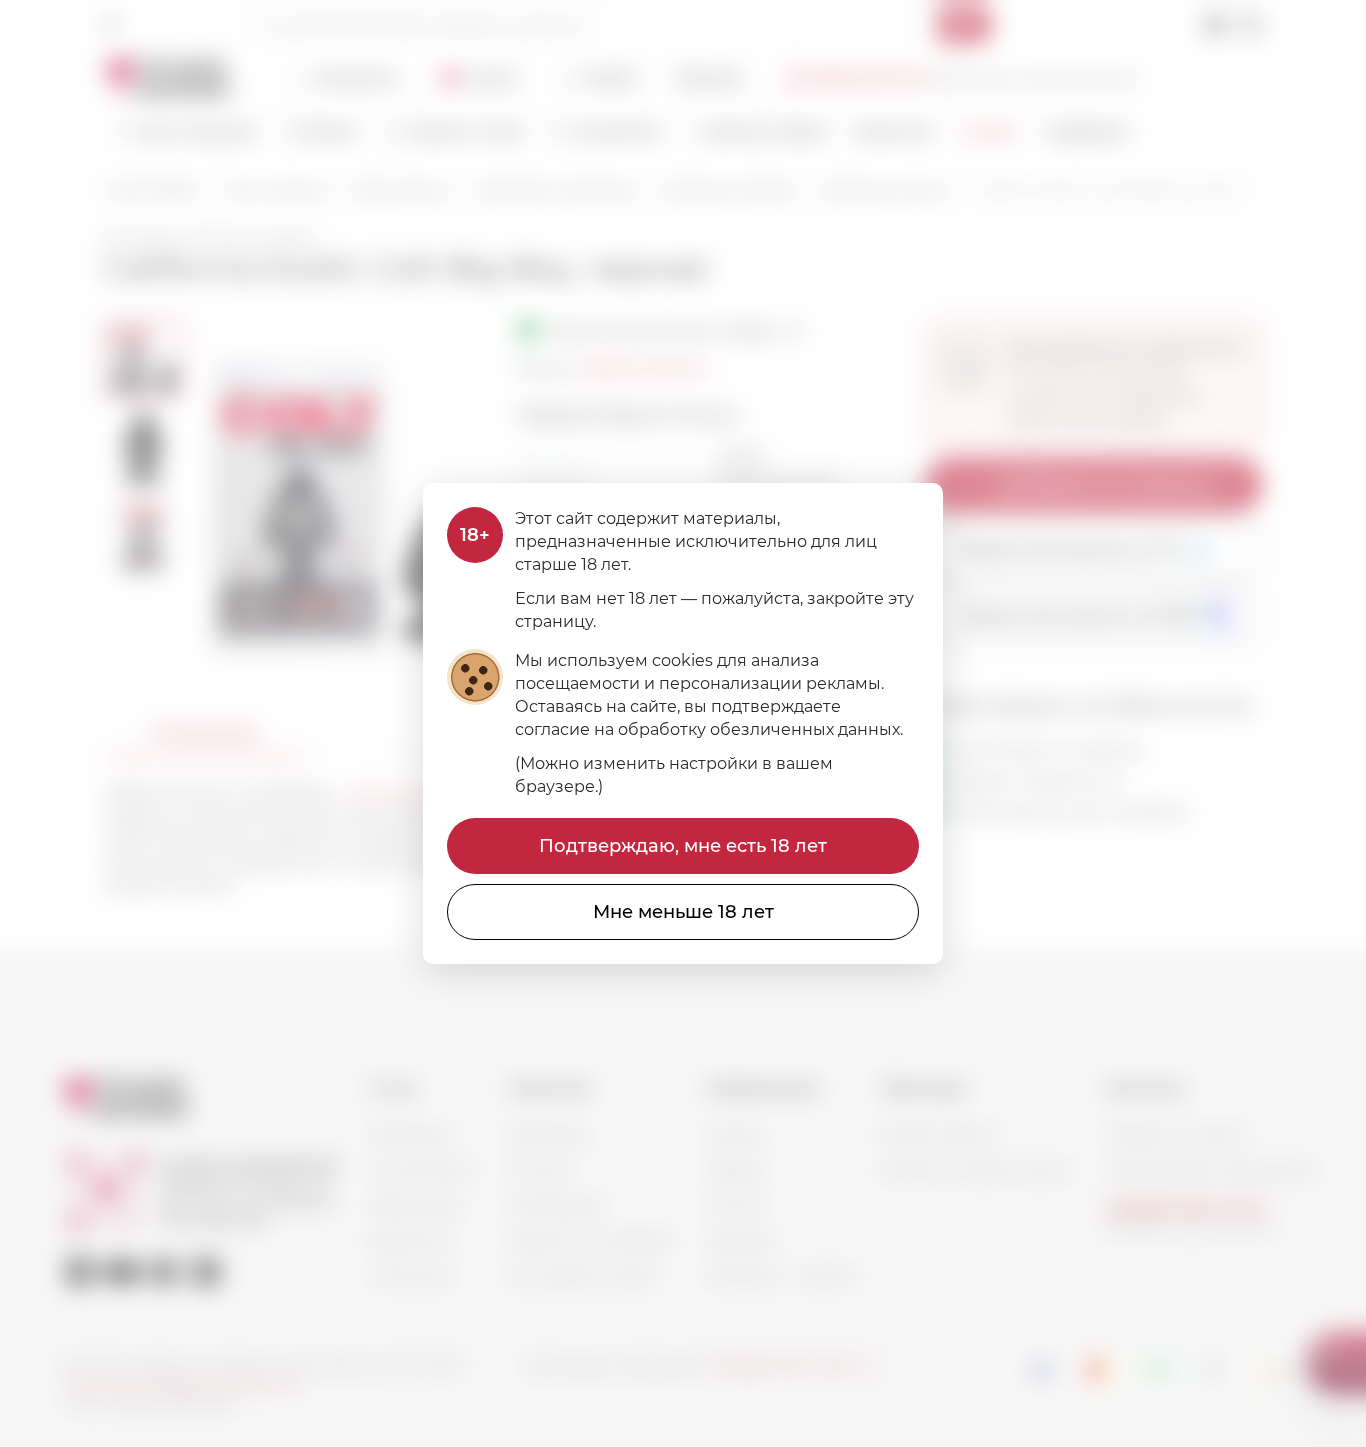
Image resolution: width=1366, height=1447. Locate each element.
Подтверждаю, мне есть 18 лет (683, 846)
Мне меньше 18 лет (683, 912)
